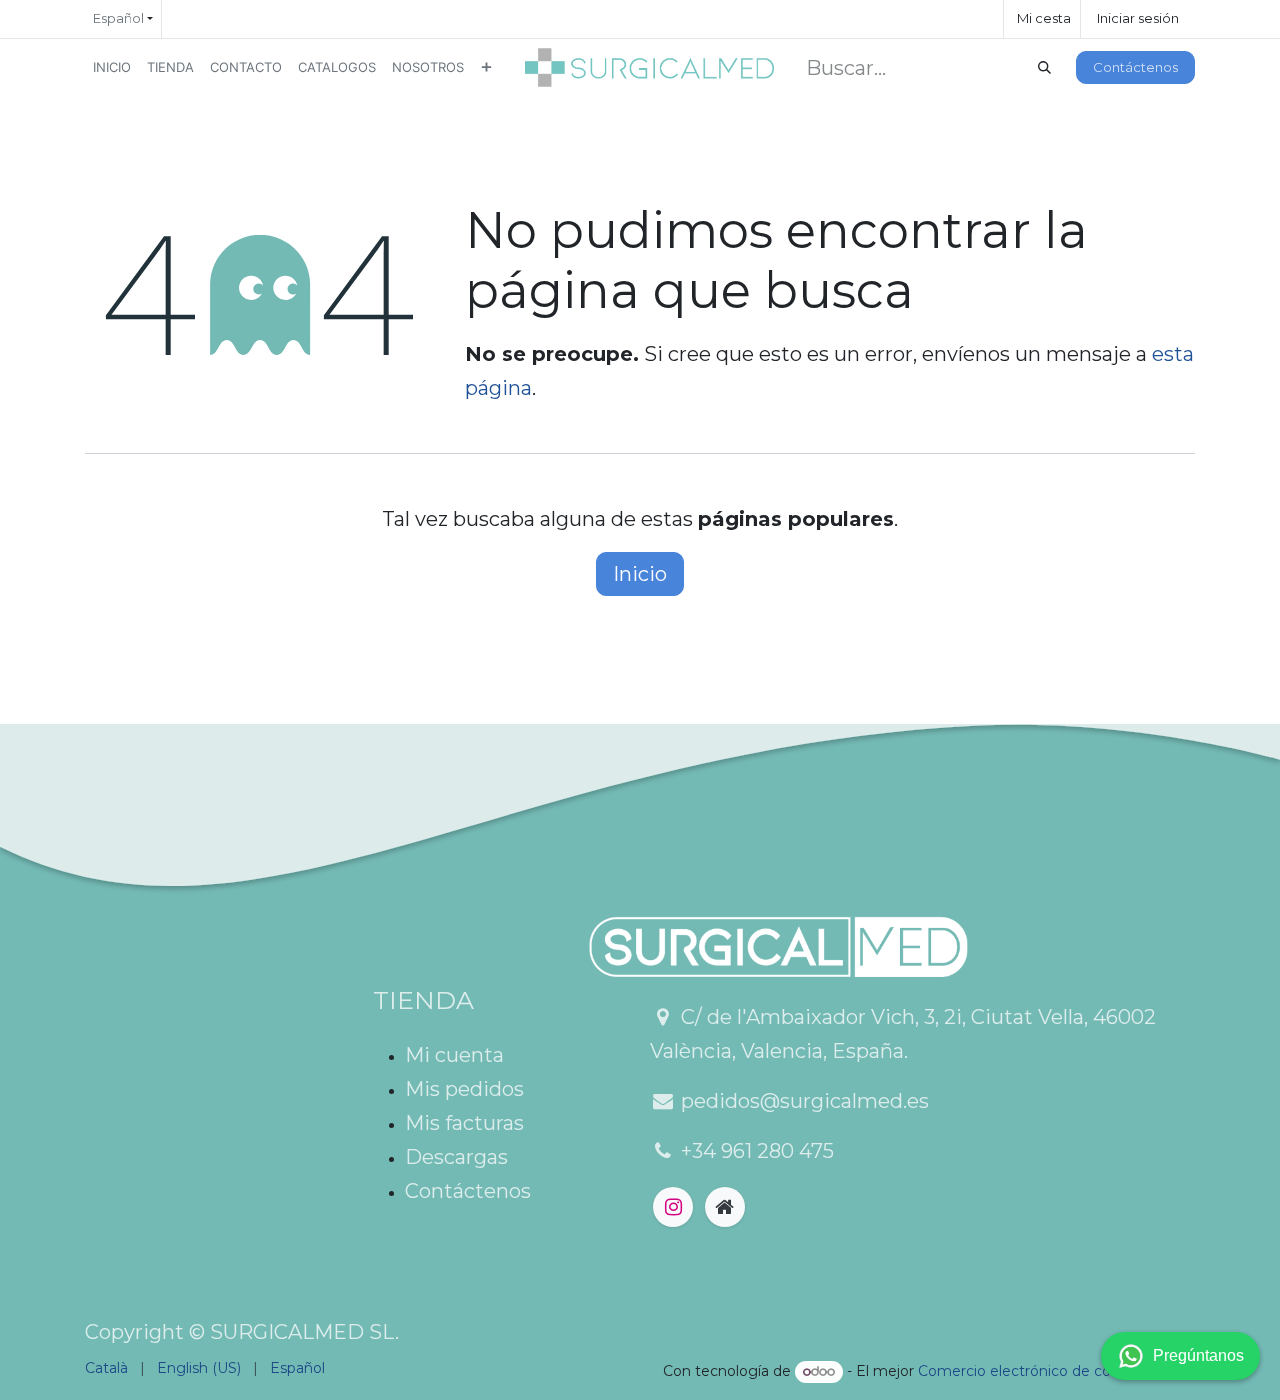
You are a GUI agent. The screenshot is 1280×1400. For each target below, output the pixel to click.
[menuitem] (112, 67)
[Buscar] (1044, 68)
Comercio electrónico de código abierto (1056, 1371)
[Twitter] (673, 1207)
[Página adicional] (725, 1207)
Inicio (640, 574)
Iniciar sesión (1138, 18)
